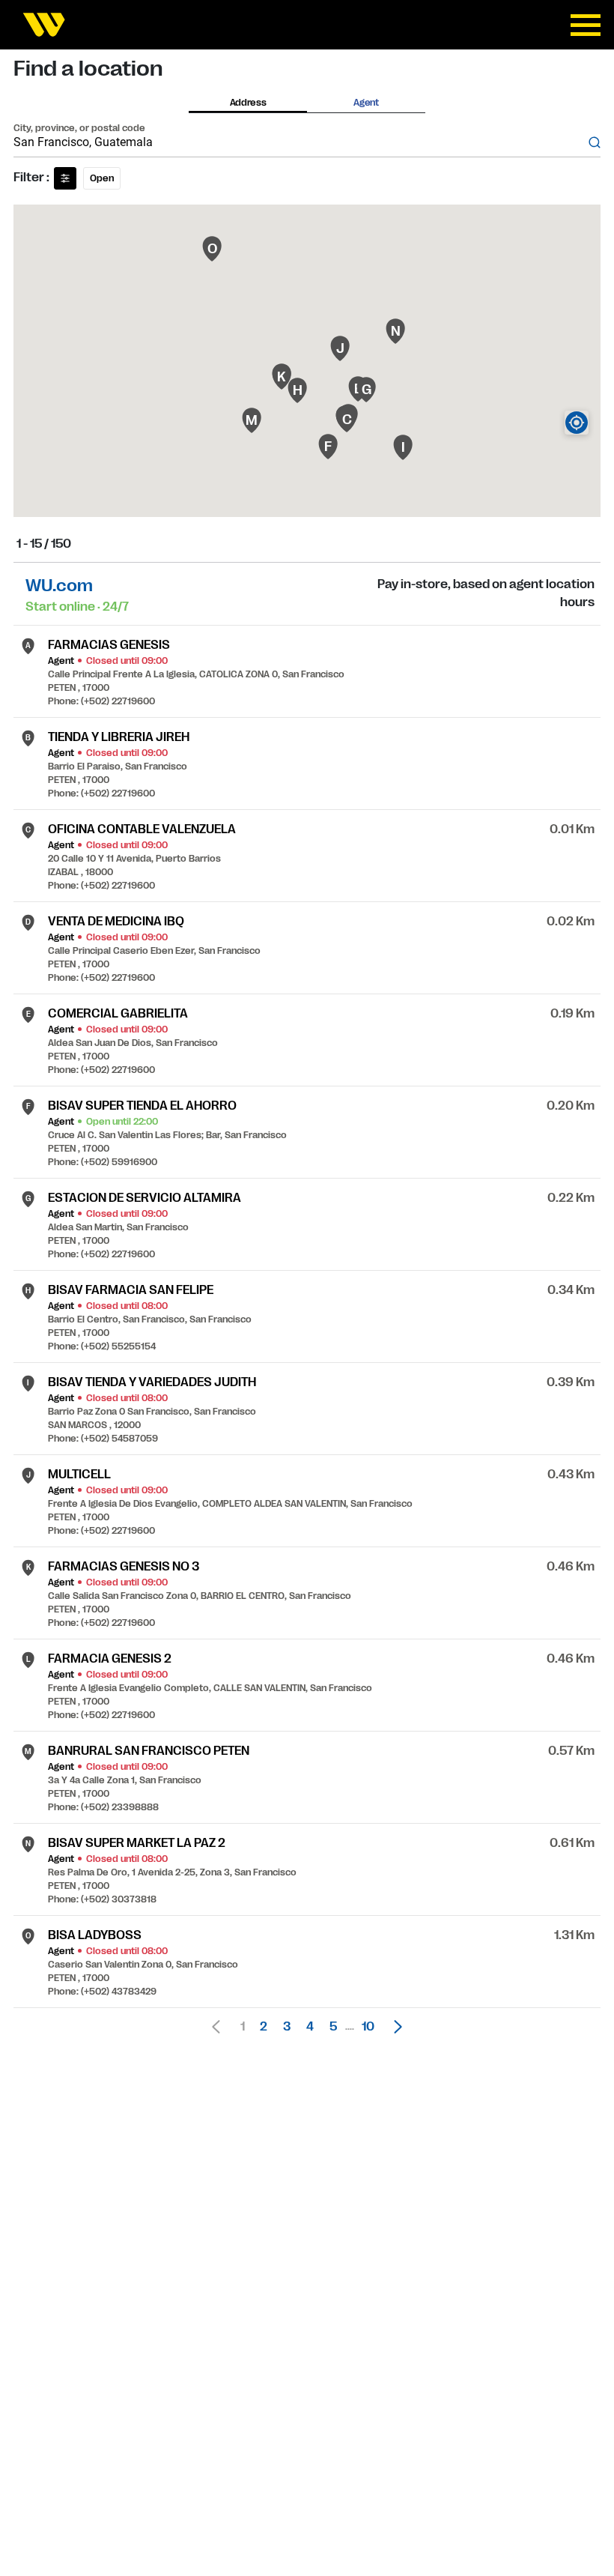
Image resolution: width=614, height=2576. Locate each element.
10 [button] (368, 2027)
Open (102, 178)
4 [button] (310, 2027)
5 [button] (333, 2027)
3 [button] (287, 2027)
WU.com (59, 586)
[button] (394, 2027)
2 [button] (264, 2027)
